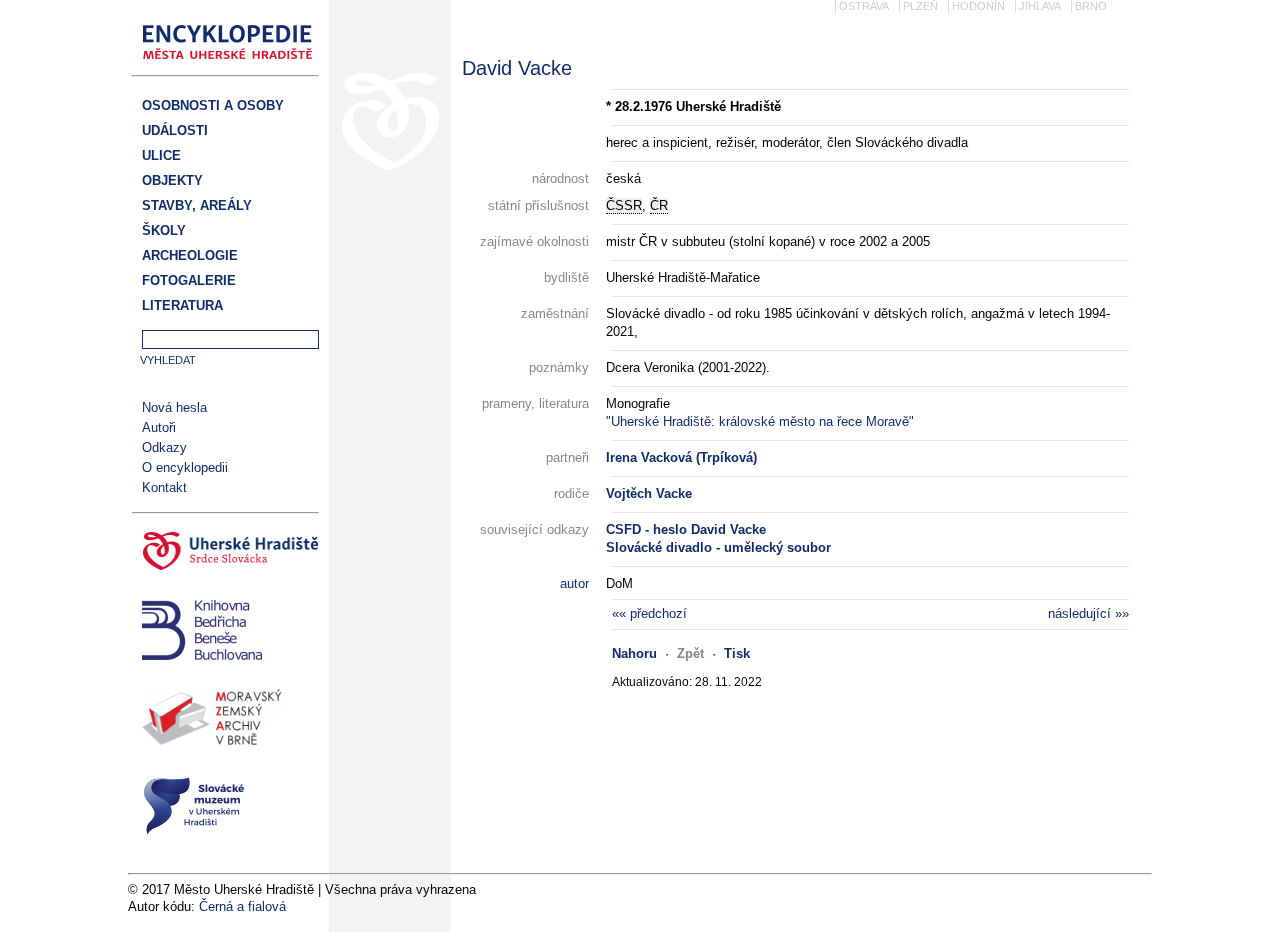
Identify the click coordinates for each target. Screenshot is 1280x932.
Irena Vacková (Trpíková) (681, 457)
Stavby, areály (197, 205)
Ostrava (864, 6)
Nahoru (634, 653)
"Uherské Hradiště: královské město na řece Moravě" (760, 421)
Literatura (182, 305)
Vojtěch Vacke (649, 493)
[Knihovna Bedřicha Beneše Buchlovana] (225, 632)
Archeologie (190, 255)
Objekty (172, 180)
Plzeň (920, 6)
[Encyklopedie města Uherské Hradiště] (233, 65)
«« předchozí (649, 613)
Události (175, 130)
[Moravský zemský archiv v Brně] (225, 721)
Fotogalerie (189, 280)
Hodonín (978, 6)
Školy (164, 230)
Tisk (737, 653)
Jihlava (1040, 6)
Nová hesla (174, 407)
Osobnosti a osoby (213, 105)
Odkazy (164, 447)
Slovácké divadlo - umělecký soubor (718, 547)
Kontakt (164, 487)
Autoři (159, 427)
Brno (1091, 6)
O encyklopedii (185, 467)
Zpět (690, 653)
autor (574, 583)
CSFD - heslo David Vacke (686, 529)
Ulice (161, 155)
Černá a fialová (242, 906)
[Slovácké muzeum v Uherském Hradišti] (225, 808)
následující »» (1088, 613)
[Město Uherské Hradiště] (225, 554)
